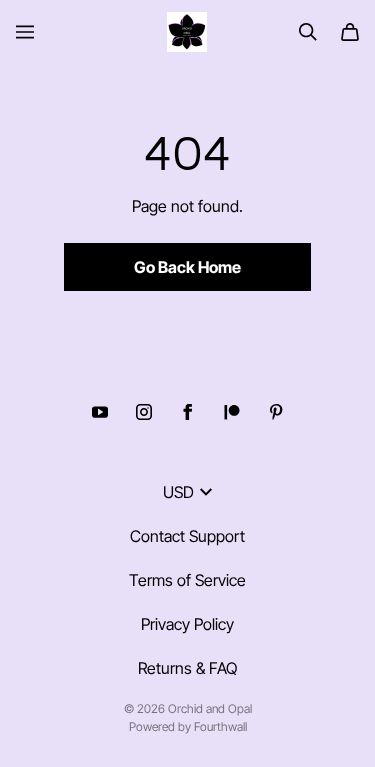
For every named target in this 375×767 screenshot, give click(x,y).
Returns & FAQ (187, 668)
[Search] (308, 32)
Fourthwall (220, 726)
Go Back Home (187, 267)
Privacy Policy (187, 624)
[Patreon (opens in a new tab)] (232, 412)
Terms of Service (187, 580)
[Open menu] (25, 32)
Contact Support (187, 536)
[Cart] (350, 32)
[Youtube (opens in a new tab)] (100, 412)
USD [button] (178, 492)
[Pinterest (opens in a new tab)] (276, 412)
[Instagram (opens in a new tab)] (144, 412)
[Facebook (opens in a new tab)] (188, 412)
